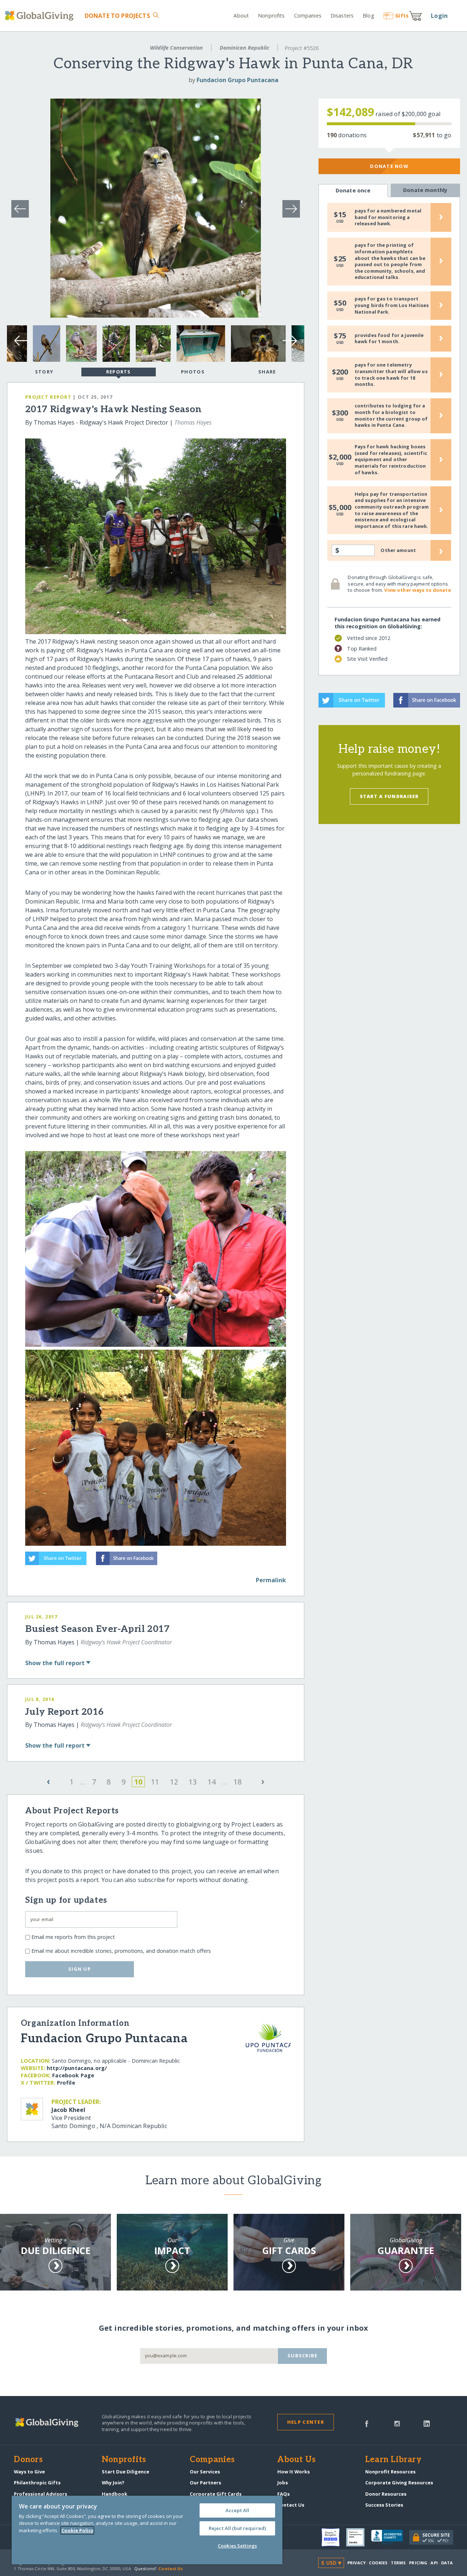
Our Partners (205, 2483)
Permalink (271, 1580)
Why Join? (113, 2483)
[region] (147, 2530)
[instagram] (397, 2423)
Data (447, 2563)
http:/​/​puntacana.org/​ (77, 2068)
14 (212, 1782)
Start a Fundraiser (389, 796)
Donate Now (389, 166)
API (434, 2563)
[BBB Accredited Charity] (390, 2538)
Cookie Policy (77, 2530)
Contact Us (291, 2505)
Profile (66, 2083)
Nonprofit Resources (390, 2472)
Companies (308, 16)
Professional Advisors (40, 2494)
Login (439, 16)
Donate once (353, 190)
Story (44, 372)
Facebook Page (73, 2075)
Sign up (80, 1969)
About (241, 16)
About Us (296, 2460)
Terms (398, 2563)
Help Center (306, 2422)
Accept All (237, 2510)
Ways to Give (29, 2472)
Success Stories (384, 2505)
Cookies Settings (237, 2546)
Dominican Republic (244, 48)
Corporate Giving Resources (399, 2483)
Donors (28, 2460)
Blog (368, 16)
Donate (117, 16)
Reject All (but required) (237, 2528)
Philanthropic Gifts (37, 2483)
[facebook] (367, 2423)
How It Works (294, 2472)
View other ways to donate (417, 590)
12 (174, 1782)
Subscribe (303, 2355)
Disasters (342, 16)
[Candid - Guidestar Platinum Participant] (359, 2537)
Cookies (378, 2563)
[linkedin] (427, 2423)
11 (155, 1782)
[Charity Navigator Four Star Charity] (334, 2537)
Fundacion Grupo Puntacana (238, 80)
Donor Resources (386, 2494)
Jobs (283, 2483)
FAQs (283, 2494)
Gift (402, 16)
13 (193, 1782)
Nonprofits (271, 16)
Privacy (356, 2563)
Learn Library (393, 2460)
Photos (193, 372)
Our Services (205, 2472)
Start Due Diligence (126, 2472)
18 (238, 1782)
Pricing (418, 2563)
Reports (119, 372)
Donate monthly (425, 190)
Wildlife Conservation (176, 48)
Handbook (115, 2494)
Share (267, 372)
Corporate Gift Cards (216, 2494)
